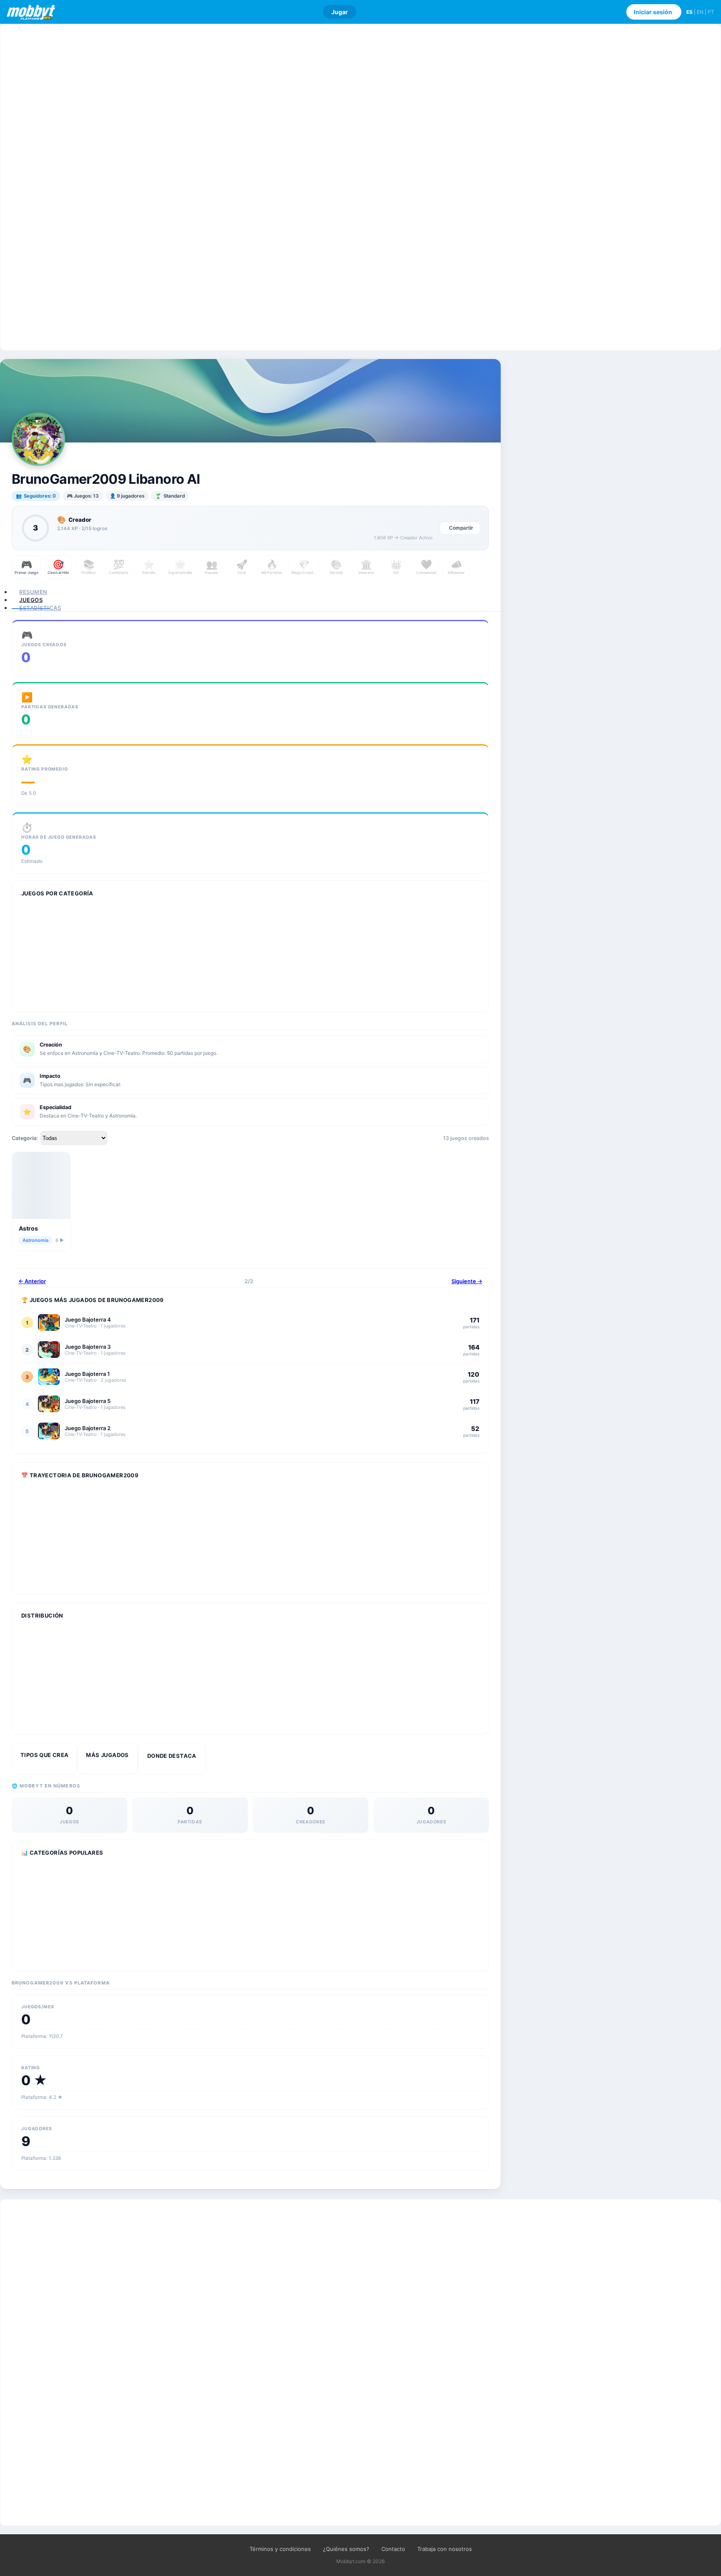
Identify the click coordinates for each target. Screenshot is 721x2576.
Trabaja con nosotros (445, 2549)
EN (700, 12)
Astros (28, 1228)
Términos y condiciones (280, 2549)
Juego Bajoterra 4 (88, 1320)
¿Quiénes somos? (346, 2549)
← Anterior (32, 1281)
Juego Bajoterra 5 (88, 1401)
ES (689, 12)
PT (711, 12)
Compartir (461, 528)
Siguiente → (467, 1281)
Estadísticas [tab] (40, 608)
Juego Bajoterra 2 (88, 1428)
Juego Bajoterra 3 (88, 1347)
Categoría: (25, 1138)
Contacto (393, 2549)
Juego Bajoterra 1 (87, 1374)
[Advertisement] (360, 187)
